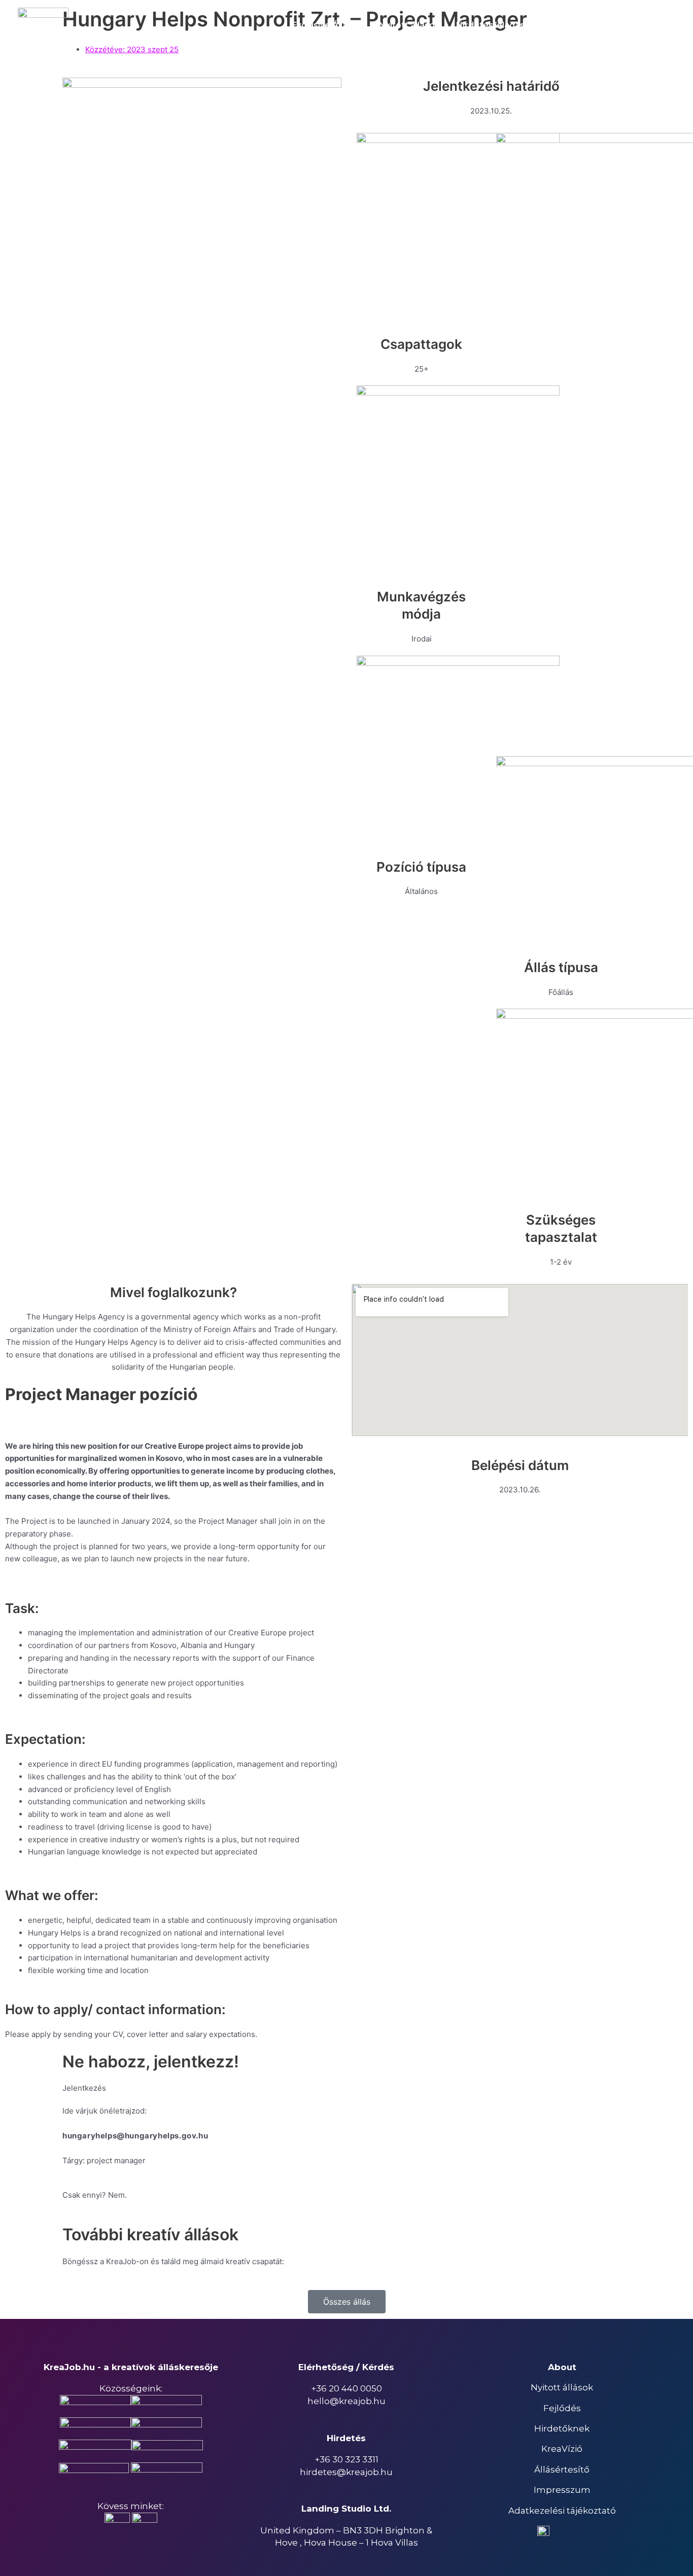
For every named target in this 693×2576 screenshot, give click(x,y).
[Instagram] (645, 25)
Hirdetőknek (562, 2428)
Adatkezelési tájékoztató (562, 2511)
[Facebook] (622, 25)
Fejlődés (562, 2408)
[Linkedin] (668, 25)
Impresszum (562, 2490)
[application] (530, 25)
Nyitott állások (562, 2387)
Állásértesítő (562, 2470)
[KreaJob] (43, 25)
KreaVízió (562, 2449)
